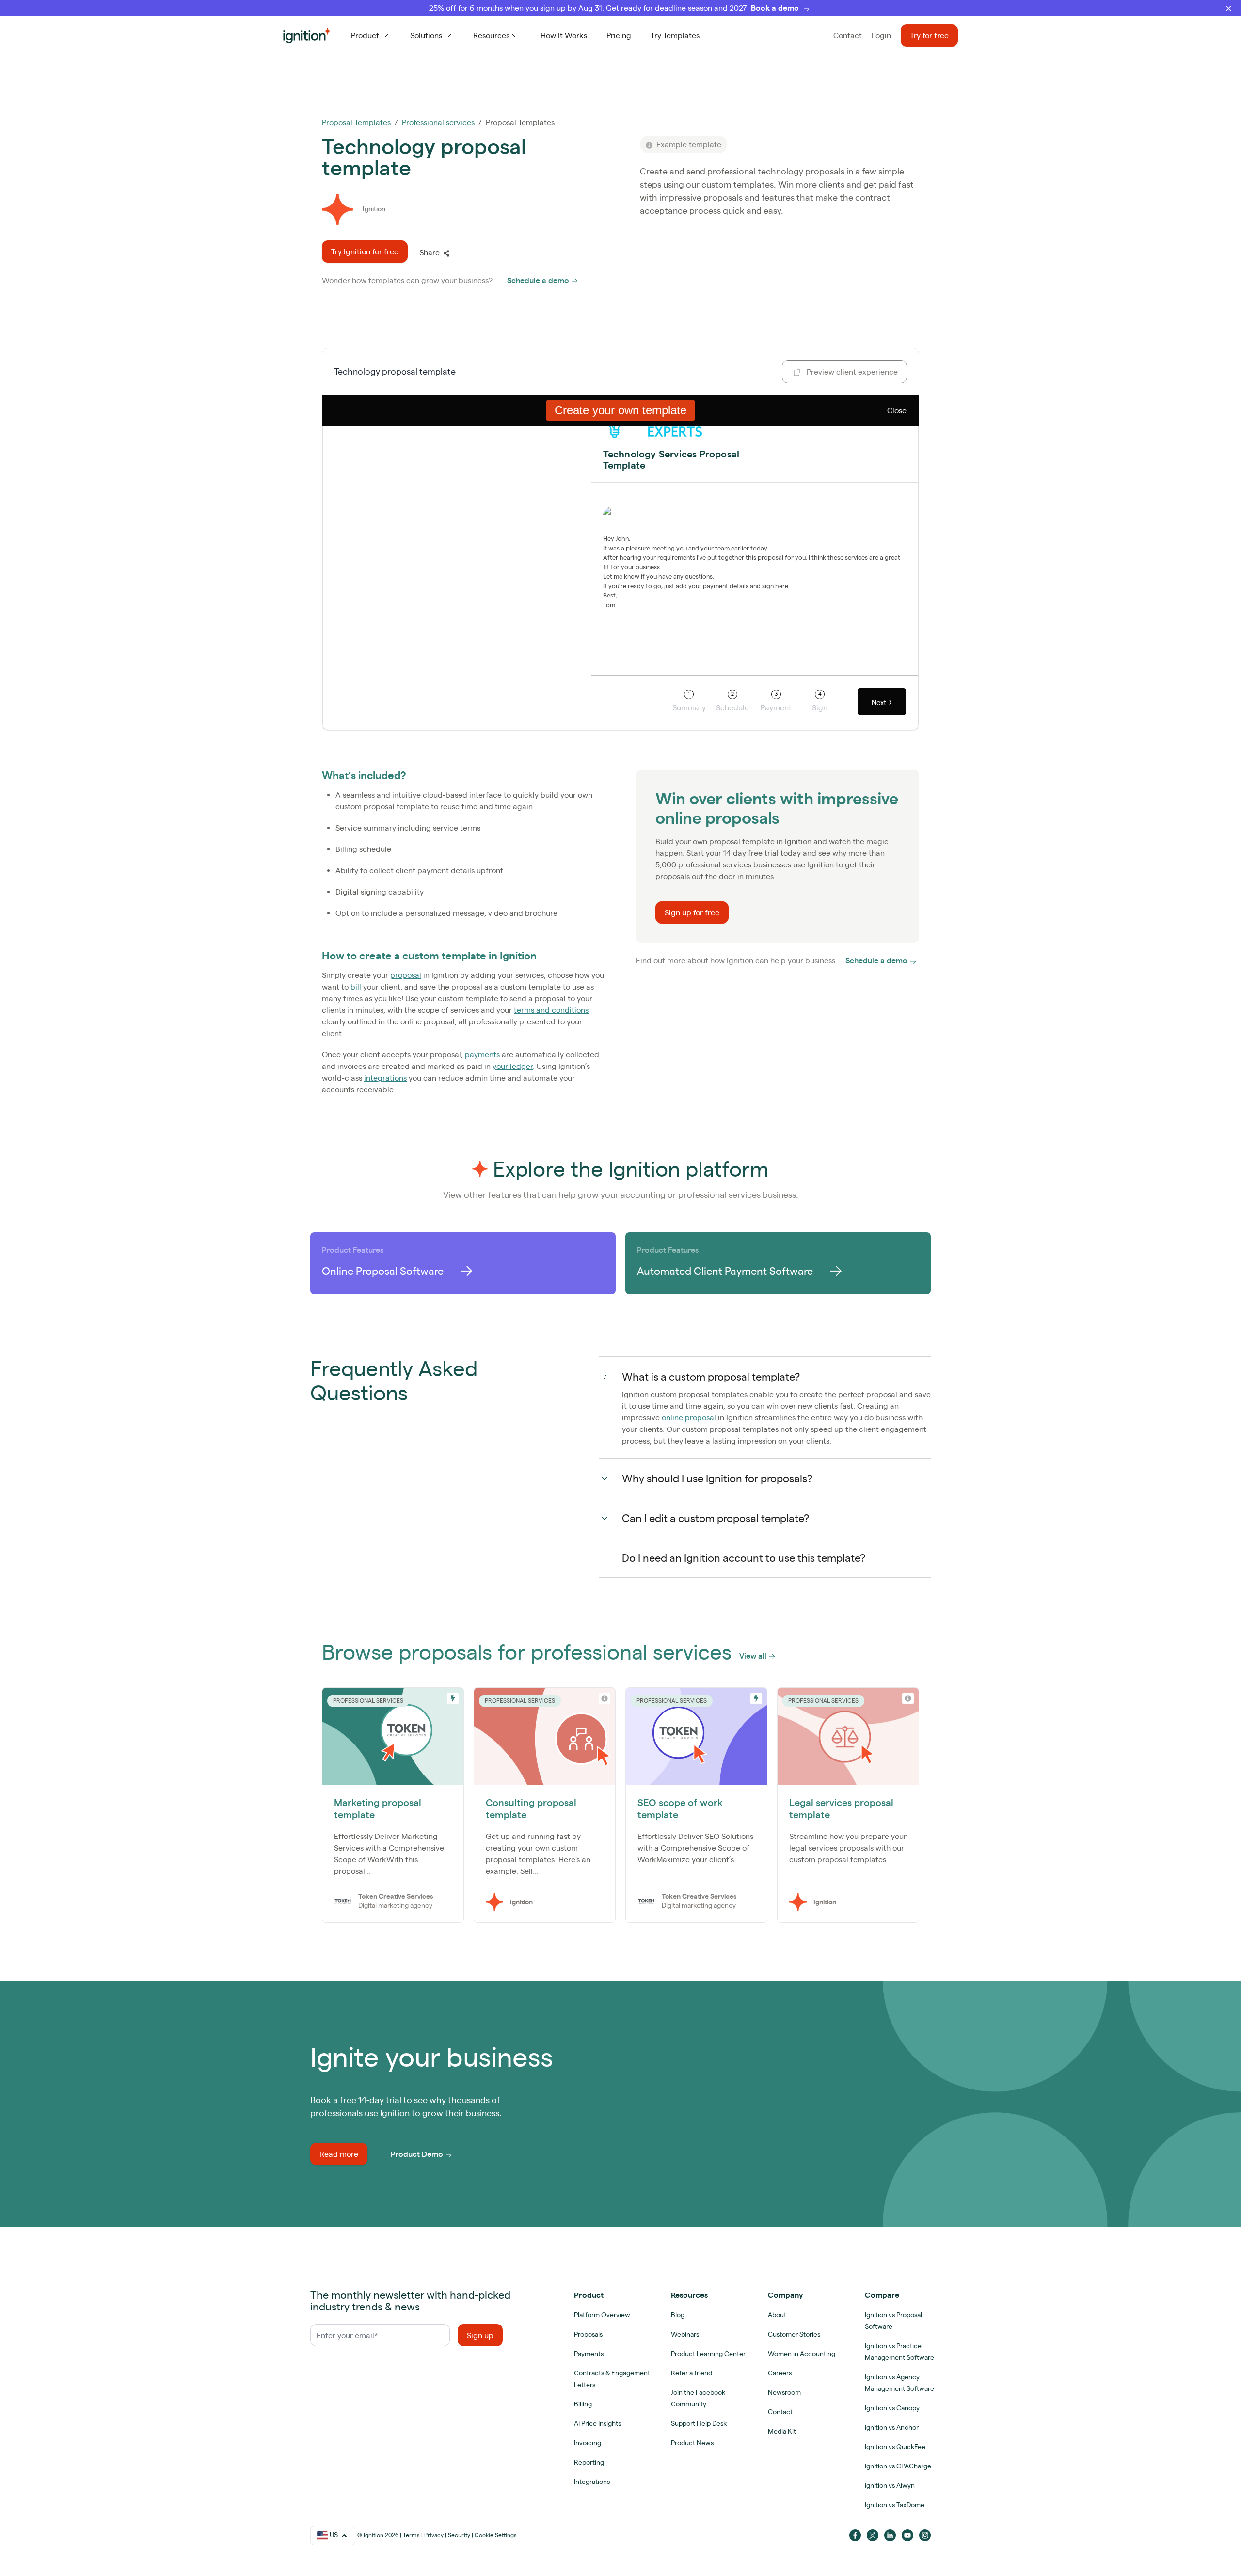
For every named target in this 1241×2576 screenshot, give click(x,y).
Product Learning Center (708, 2354)
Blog (678, 2315)
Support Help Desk (699, 2423)
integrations (385, 1078)
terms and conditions (551, 1010)
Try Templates (675, 35)
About (777, 2315)
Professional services (438, 122)
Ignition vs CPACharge (898, 2466)
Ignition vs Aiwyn (890, 2485)
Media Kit (782, 2431)
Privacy (434, 2535)
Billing (583, 2404)
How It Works (564, 35)
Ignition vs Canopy (892, 2408)
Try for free (929, 35)
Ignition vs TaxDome (895, 2505)
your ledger (513, 1066)
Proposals (588, 2334)
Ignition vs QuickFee (895, 2447)
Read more (339, 2154)
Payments (589, 2354)
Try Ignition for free (365, 251)
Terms (411, 2535)
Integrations (592, 2482)
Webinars (685, 2334)
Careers (780, 2373)
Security (459, 2535)
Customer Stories (794, 2334)
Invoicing (588, 2443)
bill (356, 987)
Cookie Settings (496, 2535)
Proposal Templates (356, 122)
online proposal (689, 1417)
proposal (406, 975)
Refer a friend (692, 2373)
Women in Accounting (802, 2354)
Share (430, 252)
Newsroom (784, 2392)
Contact (848, 35)
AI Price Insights (597, 2423)
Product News (692, 2443)
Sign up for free (692, 912)
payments (482, 1054)
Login (881, 35)
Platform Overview (602, 2315)
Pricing (619, 35)
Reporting (589, 2462)
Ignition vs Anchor (892, 2427)
